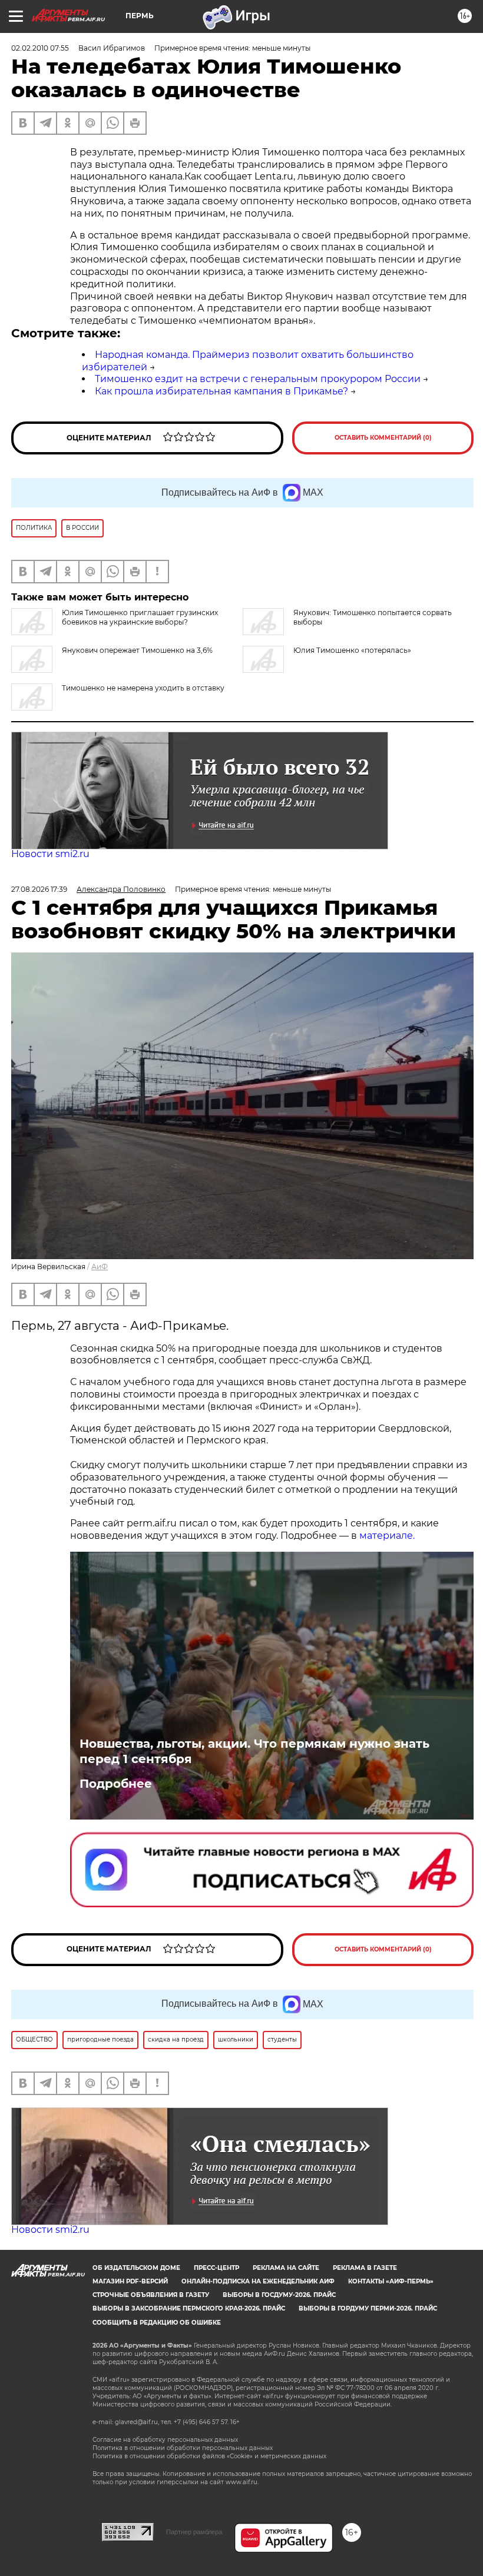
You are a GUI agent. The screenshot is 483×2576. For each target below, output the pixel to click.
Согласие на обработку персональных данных (165, 2440)
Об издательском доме (136, 2268)
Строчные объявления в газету (151, 2295)
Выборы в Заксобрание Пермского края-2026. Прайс (189, 2308)
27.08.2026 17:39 (39, 889)
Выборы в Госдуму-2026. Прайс (279, 2295)
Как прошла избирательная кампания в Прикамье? (221, 391)
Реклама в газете (365, 2268)
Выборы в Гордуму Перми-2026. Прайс (368, 2308)
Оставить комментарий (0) (383, 438)
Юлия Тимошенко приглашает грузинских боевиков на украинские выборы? (140, 617)
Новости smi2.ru (50, 854)
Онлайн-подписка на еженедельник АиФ (258, 2281)
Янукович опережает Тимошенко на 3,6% (137, 650)
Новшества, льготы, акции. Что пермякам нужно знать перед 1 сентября (254, 1751)
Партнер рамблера (194, 2532)
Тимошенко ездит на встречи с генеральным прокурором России (258, 379)
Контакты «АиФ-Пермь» (391, 2281)
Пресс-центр (216, 2268)
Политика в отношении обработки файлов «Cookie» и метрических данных (209, 2456)
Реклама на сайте (286, 2268)
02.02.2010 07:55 (40, 48)
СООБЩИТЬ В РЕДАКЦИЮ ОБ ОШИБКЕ (157, 2323)
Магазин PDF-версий (130, 2281)
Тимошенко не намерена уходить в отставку (143, 688)
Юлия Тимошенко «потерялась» (352, 650)
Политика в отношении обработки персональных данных (183, 2448)
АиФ (100, 1267)
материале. (386, 1536)
